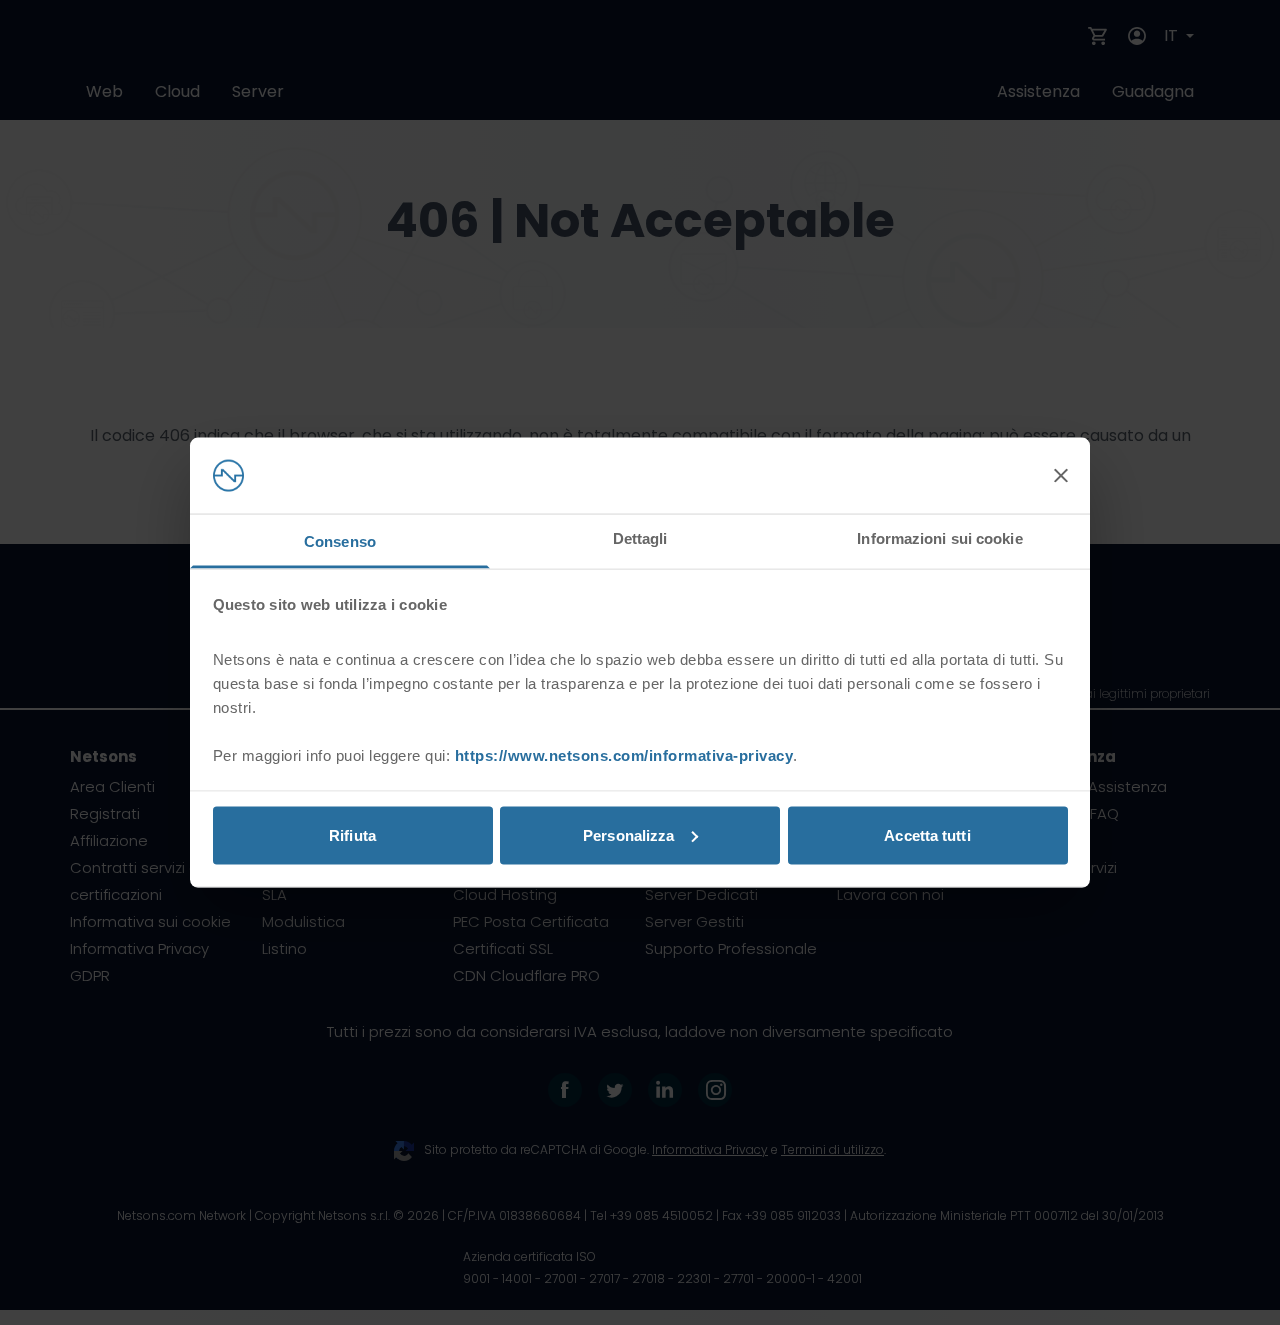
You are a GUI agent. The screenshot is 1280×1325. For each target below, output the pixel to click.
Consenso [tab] (340, 541)
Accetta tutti (927, 834)
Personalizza (628, 834)
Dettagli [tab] (640, 538)
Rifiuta (352, 834)
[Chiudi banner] (1061, 476)
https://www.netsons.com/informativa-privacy (624, 755)
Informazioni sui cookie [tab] (939, 538)
